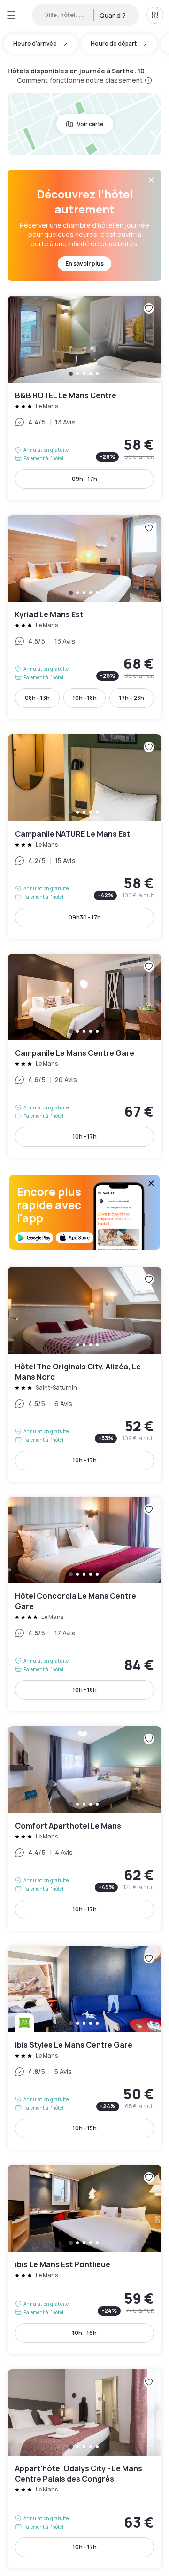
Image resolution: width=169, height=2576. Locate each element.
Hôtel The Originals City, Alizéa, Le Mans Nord (84, 1374)
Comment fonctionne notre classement (80, 80)
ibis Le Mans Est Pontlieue (84, 2259)
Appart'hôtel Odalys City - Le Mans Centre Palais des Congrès (84, 2469)
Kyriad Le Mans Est (84, 617)
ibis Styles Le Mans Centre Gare (84, 2048)
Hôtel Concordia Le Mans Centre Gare (84, 1604)
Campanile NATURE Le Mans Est (84, 836)
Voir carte (90, 124)
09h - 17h (84, 479)
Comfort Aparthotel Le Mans (84, 1828)
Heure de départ (114, 43)
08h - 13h (37, 698)
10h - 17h (85, 1136)
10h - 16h (84, 2333)
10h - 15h (85, 2128)
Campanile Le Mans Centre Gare (84, 1056)
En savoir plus (84, 263)
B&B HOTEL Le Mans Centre (84, 398)
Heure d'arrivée (35, 43)
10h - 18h (85, 698)
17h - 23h (132, 698)
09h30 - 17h (85, 917)
